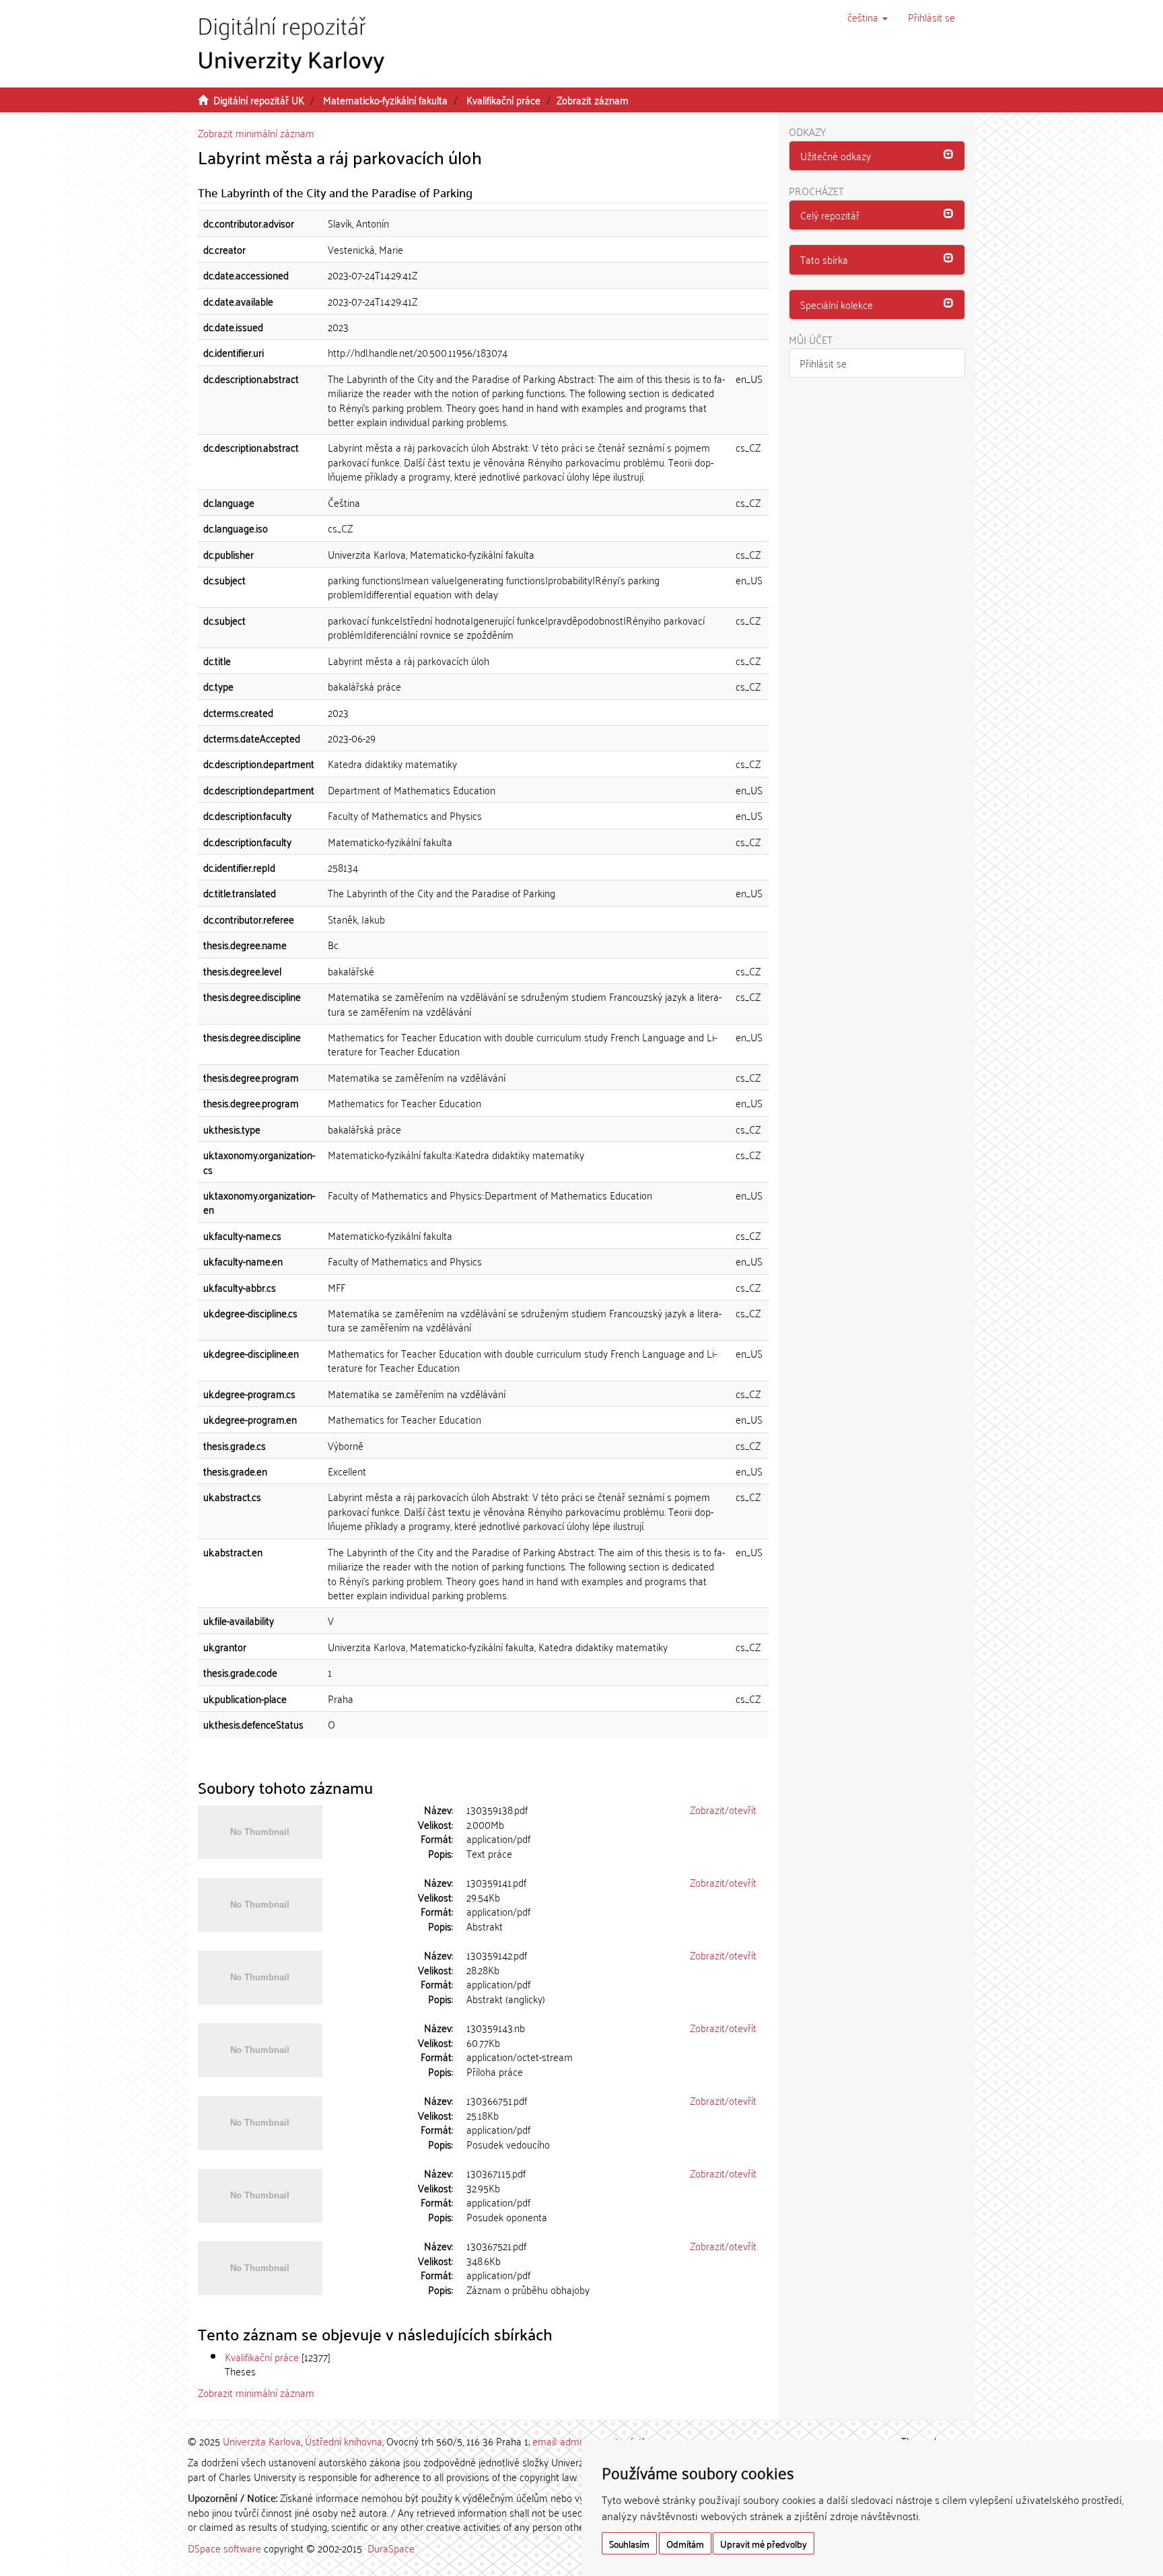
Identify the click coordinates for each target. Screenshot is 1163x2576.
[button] (868, 17)
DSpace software (224, 2548)
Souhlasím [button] (629, 2543)
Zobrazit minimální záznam (256, 133)
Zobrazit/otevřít (723, 1809)
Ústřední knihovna (344, 2441)
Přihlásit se (823, 363)
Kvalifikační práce (503, 100)
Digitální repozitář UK (259, 100)
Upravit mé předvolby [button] (764, 2543)
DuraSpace (391, 2548)
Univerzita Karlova (262, 2441)
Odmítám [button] (685, 2543)
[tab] (877, 156)
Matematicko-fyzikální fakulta (385, 100)
